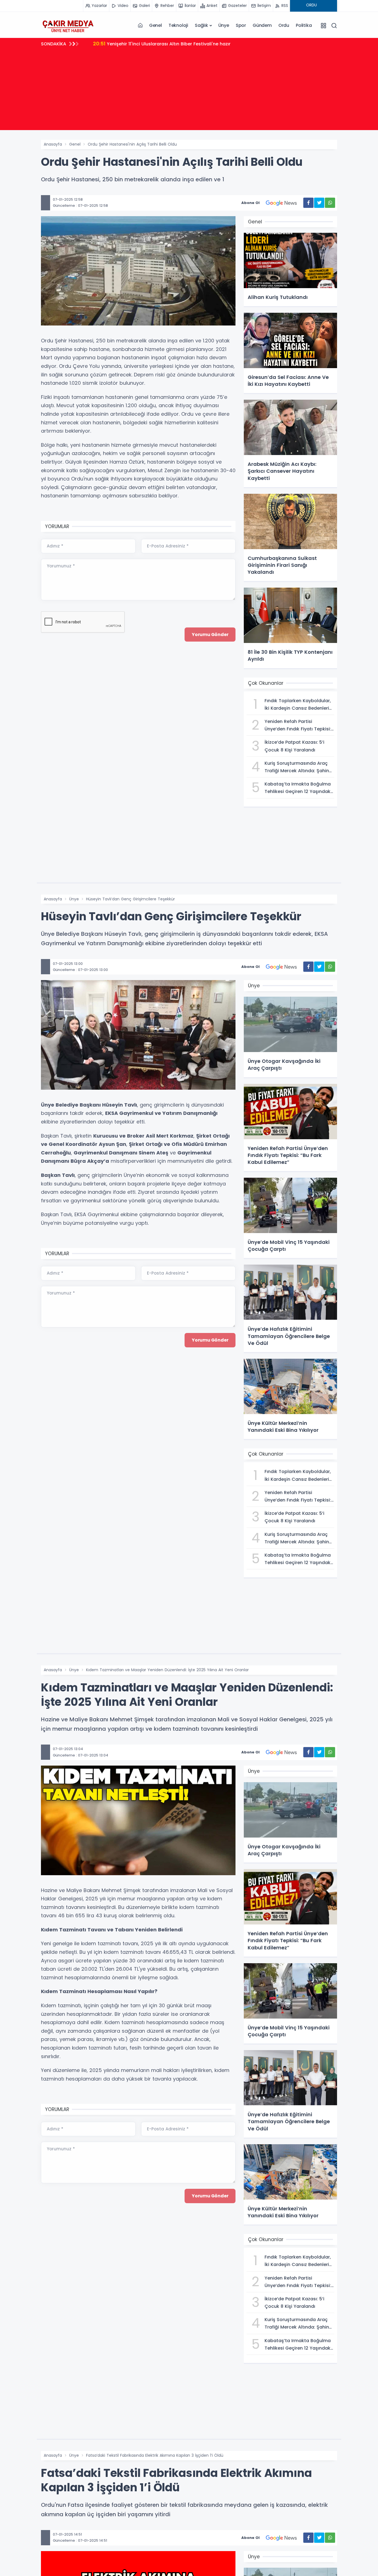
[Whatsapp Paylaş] (330, 203)
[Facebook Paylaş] (308, 203)
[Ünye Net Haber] (68, 25)
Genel (156, 25)
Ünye (224, 25)
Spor (241, 25)
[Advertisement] (189, 91)
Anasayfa (53, 144)
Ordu (284, 25)
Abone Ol (250, 203)
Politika (304, 25)
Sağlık (201, 25)
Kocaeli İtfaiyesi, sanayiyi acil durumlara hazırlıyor (157, 44)
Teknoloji (178, 25)
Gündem (262, 25)
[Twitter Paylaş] (319, 203)
